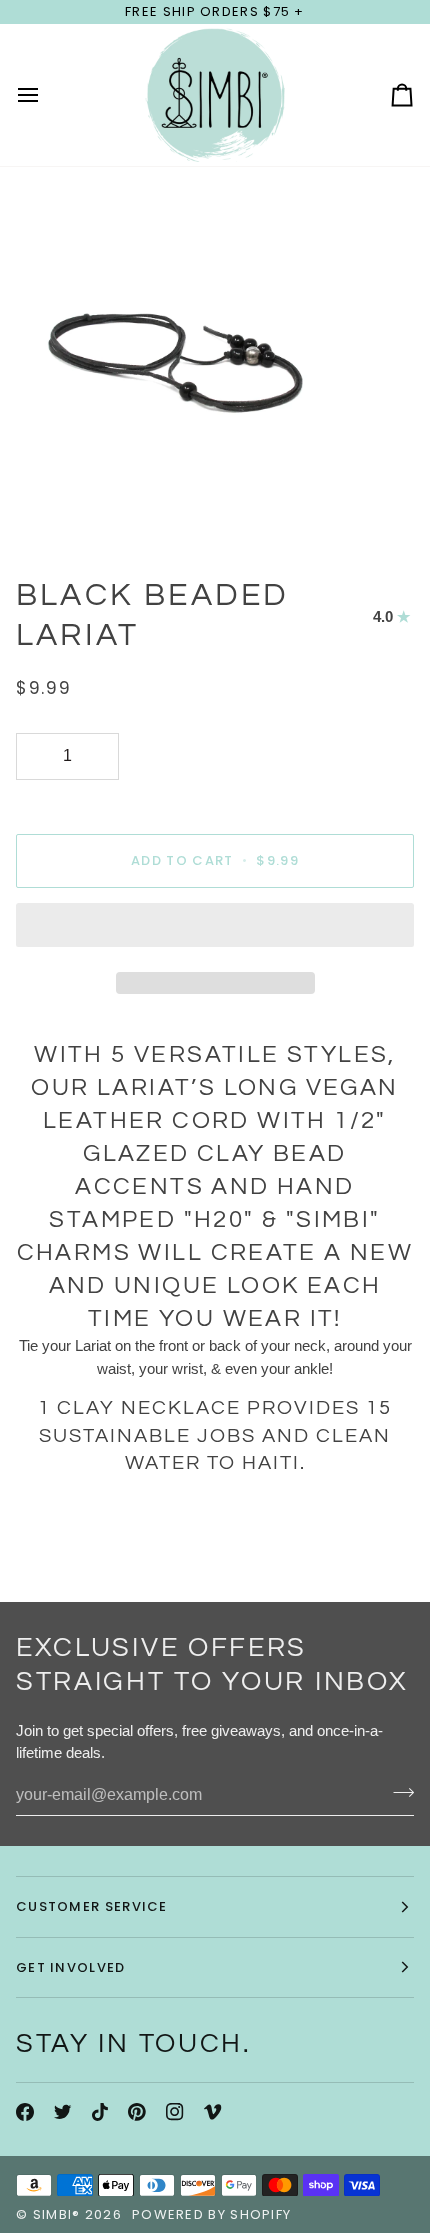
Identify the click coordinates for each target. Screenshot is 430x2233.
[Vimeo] (213, 2112)
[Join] (397, 1793)
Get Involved (71, 1967)
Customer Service (92, 1906)
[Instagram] (175, 2112)
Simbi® (57, 2214)
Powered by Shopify (211, 2214)
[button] (215, 930)
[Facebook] (25, 2112)
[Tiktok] (100, 2112)
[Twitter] (63, 2112)
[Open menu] (46, 95)
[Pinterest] (137, 2112)
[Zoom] (37, 508)
